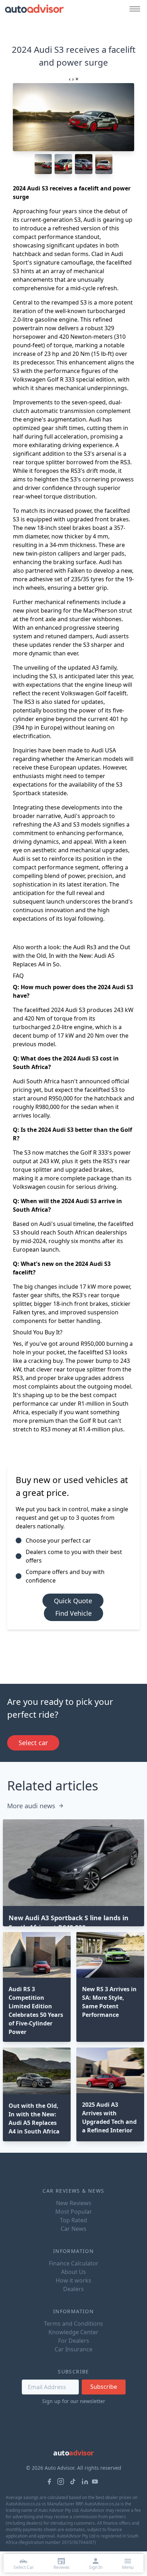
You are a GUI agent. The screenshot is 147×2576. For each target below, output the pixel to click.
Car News (73, 2229)
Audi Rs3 (85, 947)
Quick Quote (73, 1601)
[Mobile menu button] (133, 9)
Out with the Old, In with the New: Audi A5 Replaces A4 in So (72, 956)
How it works (73, 2280)
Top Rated (73, 2220)
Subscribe (104, 2387)
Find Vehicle (73, 1613)
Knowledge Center (73, 2332)
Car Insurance (73, 2349)
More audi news (31, 1806)
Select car (33, 1743)
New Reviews (74, 2203)
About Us (73, 2272)
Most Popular (74, 2212)
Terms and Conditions (73, 2324)
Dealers (73, 2289)
